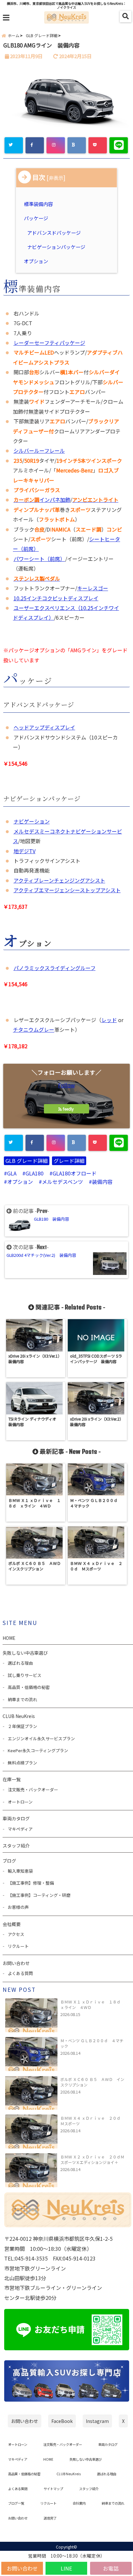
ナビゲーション (32, 821)
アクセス (16, 1934)
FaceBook (62, 2421)
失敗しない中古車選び (25, 1653)
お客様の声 (18, 1907)
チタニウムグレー (34, 1029)
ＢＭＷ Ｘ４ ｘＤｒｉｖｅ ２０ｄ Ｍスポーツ (92, 2121)
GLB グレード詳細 (27, 1161)
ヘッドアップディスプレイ (44, 727)
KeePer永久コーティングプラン (38, 1750)
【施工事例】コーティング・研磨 (39, 1895)
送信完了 (50, 2518)
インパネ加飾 (42, 500)
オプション (37, 261)
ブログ (9, 1861)
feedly (68, 1109)
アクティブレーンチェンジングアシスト (59, 880)
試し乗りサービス (25, 1675)
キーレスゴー (93, 588)
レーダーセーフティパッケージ (49, 343)
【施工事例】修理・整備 (31, 1883)
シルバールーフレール (39, 450)
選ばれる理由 (20, 1663)
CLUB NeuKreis (69, 2474)
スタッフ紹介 (16, 1846)
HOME (9, 1638)
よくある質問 (20, 1973)
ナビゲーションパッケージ (56, 247)
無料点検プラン (22, 1763)
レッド (109, 1020)
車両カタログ (16, 1818)
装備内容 (102, 1182)
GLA (12, 1173)
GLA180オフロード (75, 1173)
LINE (66, 2568)
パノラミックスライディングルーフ (55, 968)
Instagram (97, 2421)
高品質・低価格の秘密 (29, 1687)
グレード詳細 (69, 1161)
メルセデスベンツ (62, 1182)
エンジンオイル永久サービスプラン (41, 1738)
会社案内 (79, 2503)
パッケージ (37, 218)
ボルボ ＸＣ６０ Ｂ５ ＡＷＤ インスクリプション (92, 2082)
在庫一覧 (12, 1779)
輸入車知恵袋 (20, 1871)
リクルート (18, 1946)
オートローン (20, 1802)
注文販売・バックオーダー (33, 1790)
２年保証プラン (22, 1726)
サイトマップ (53, 2489)
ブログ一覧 (16, 2503)
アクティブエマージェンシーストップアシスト (67, 890)
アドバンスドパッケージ (54, 233)
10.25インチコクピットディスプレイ (56, 598)
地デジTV (25, 851)
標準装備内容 (39, 204)
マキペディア (20, 1829)
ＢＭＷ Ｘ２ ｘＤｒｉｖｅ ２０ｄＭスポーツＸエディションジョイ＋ (92, 2159)
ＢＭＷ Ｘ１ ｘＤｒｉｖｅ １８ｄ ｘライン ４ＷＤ (92, 2004)
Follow (66, 1085)
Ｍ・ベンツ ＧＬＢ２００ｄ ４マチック (92, 2043)
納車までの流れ (22, 1699)
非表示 (56, 178)
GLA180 (35, 1173)
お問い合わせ (22, 2568)
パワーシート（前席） (39, 559)
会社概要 (12, 1924)
